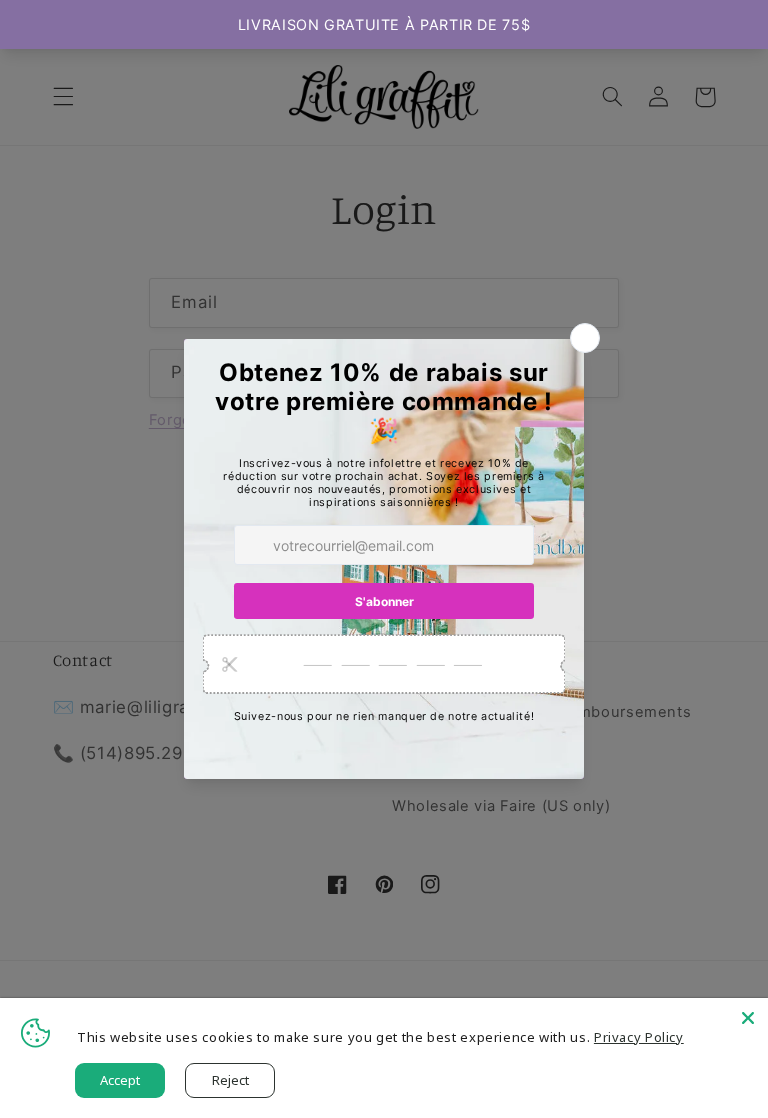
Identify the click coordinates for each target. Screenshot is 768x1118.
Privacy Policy (639, 1037)
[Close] (748, 1018)
